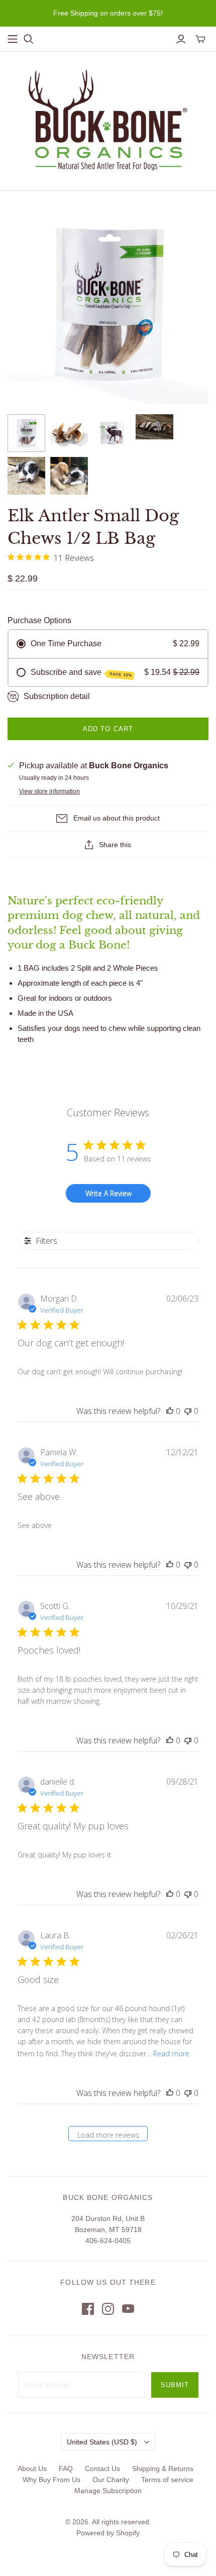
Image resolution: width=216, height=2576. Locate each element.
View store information (49, 791)
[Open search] (29, 39)
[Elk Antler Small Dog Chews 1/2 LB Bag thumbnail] (26, 433)
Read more (171, 2054)
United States (102, 2442)
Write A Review (109, 1193)
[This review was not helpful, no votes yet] (188, 1411)
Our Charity (111, 2480)
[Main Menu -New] (13, 39)
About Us (32, 2469)
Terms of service (167, 2480)
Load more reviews (108, 2135)
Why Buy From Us (51, 2480)
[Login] (181, 39)
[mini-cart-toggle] (200, 39)
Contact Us (102, 2469)
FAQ (66, 2469)
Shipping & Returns (163, 2469)
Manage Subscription (108, 2491)
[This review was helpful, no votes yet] (170, 1411)
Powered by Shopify (108, 2533)
